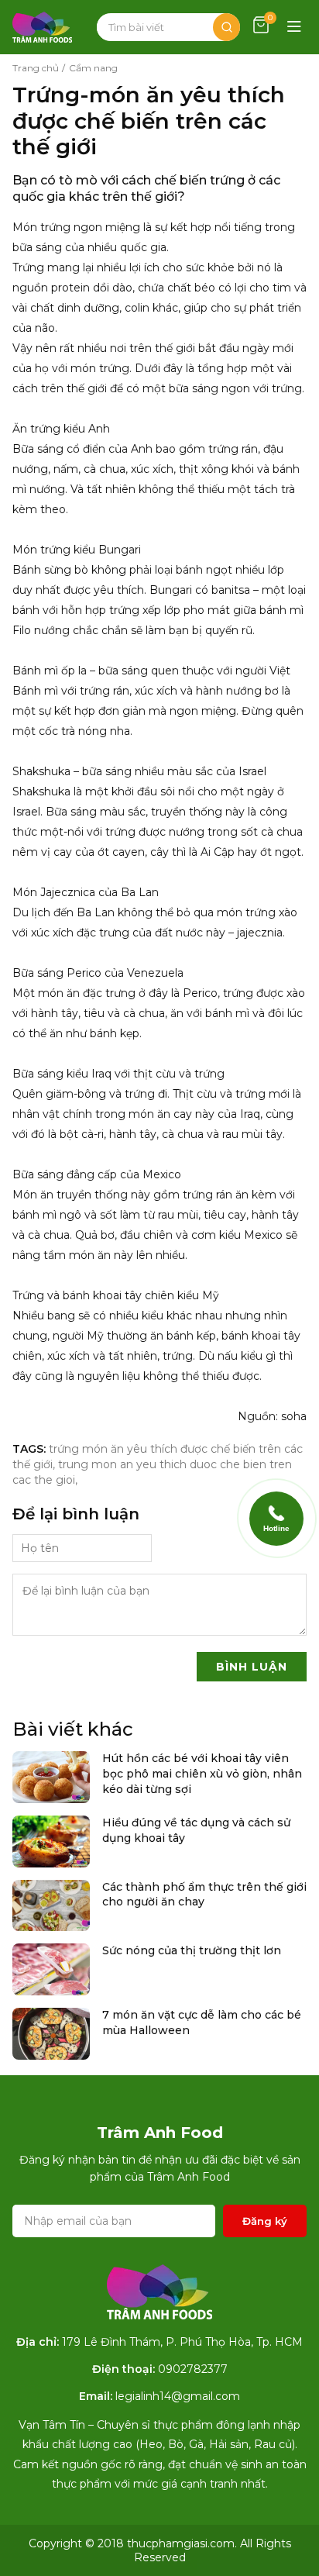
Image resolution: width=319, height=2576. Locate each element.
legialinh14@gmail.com (178, 2396)
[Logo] (42, 27)
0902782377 (193, 2369)
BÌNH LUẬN (252, 1667)
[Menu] (294, 27)
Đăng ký (265, 2221)
